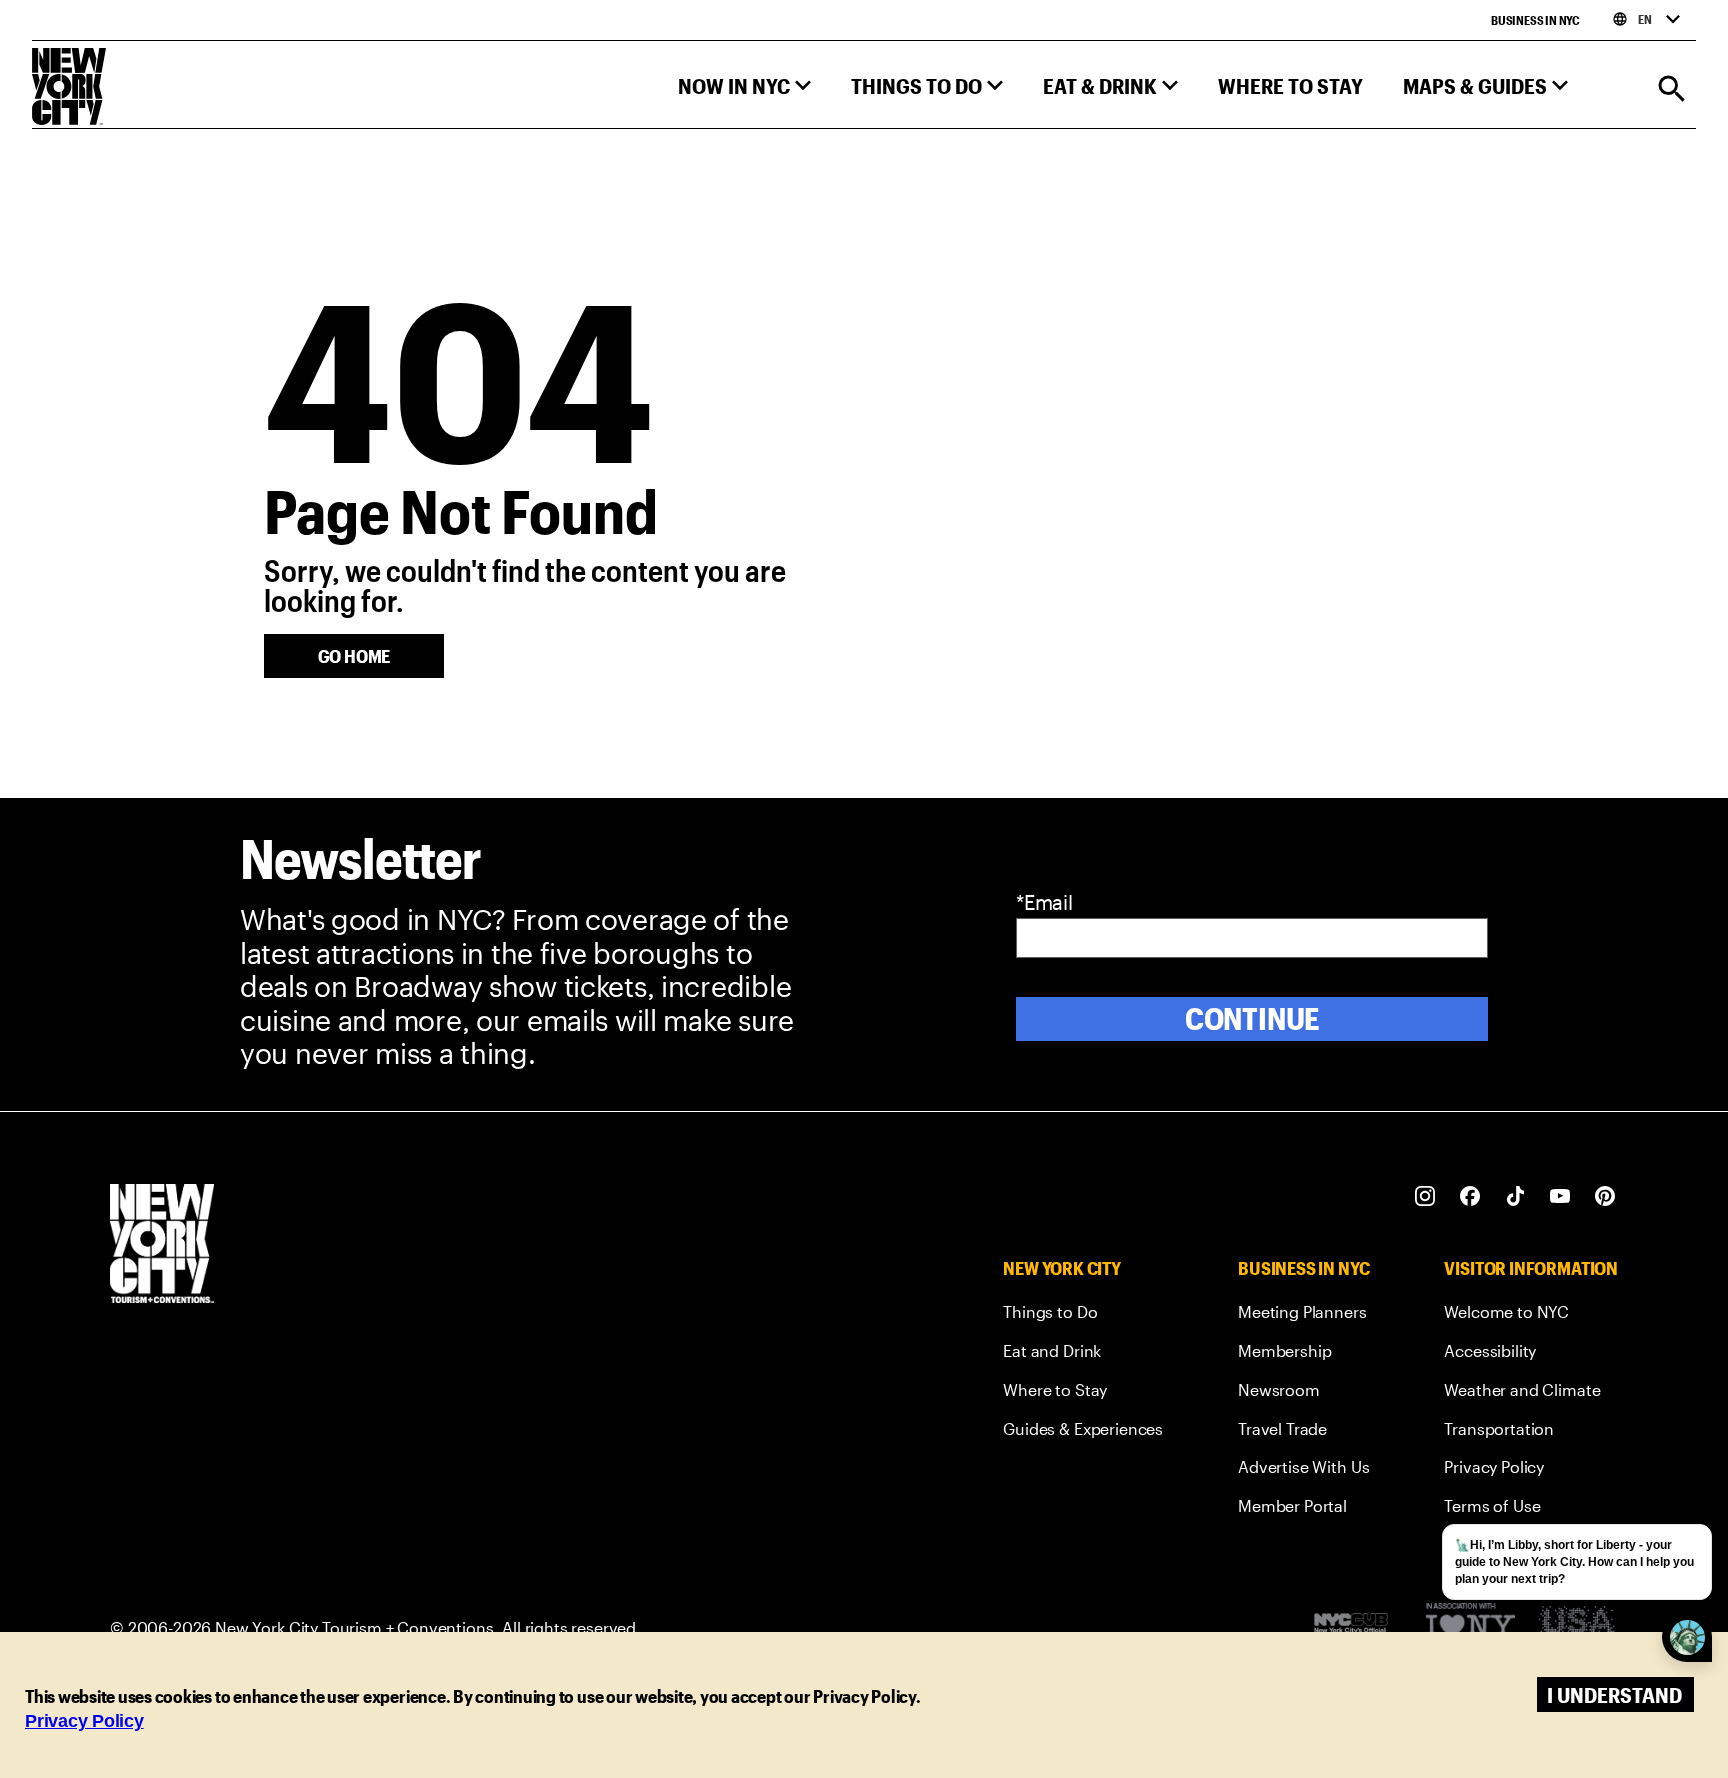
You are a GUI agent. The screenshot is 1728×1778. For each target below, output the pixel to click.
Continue (1252, 1018)
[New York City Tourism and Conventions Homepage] (162, 1245)
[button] (744, 90)
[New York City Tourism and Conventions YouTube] (1560, 1196)
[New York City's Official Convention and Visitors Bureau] (1359, 1628)
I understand (1614, 1694)
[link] (1083, 1315)
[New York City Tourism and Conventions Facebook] (1470, 1196)
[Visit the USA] (1576, 1627)
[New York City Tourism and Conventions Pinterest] (1605, 1196)
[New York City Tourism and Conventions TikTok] (1515, 1196)
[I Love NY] (1470, 1627)
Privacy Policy (84, 1721)
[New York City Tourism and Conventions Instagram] (1425, 1196)
